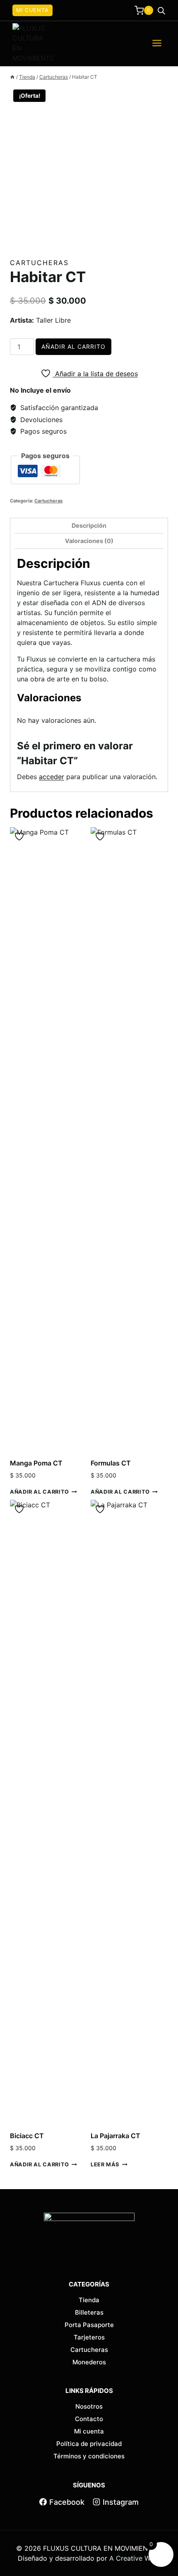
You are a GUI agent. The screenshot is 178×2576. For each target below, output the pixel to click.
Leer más (105, 2164)
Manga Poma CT (36, 1463)
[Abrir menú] (157, 43)
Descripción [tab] (89, 525)
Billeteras (89, 2312)
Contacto (89, 2419)
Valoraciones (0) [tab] (89, 541)
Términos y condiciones (89, 2456)
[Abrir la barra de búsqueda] (161, 11)
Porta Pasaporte (89, 2325)
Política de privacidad (89, 2444)
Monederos (89, 2362)
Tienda (89, 2300)
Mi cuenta (32, 10)
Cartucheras (39, 263)
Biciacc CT (27, 2136)
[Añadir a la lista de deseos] (20, 837)
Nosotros (89, 2406)
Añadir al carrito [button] (40, 1492)
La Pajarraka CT (115, 2136)
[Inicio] (12, 77)
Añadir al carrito (73, 346)
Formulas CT (111, 1463)
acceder (52, 777)
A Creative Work (135, 2558)
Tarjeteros (89, 2337)
